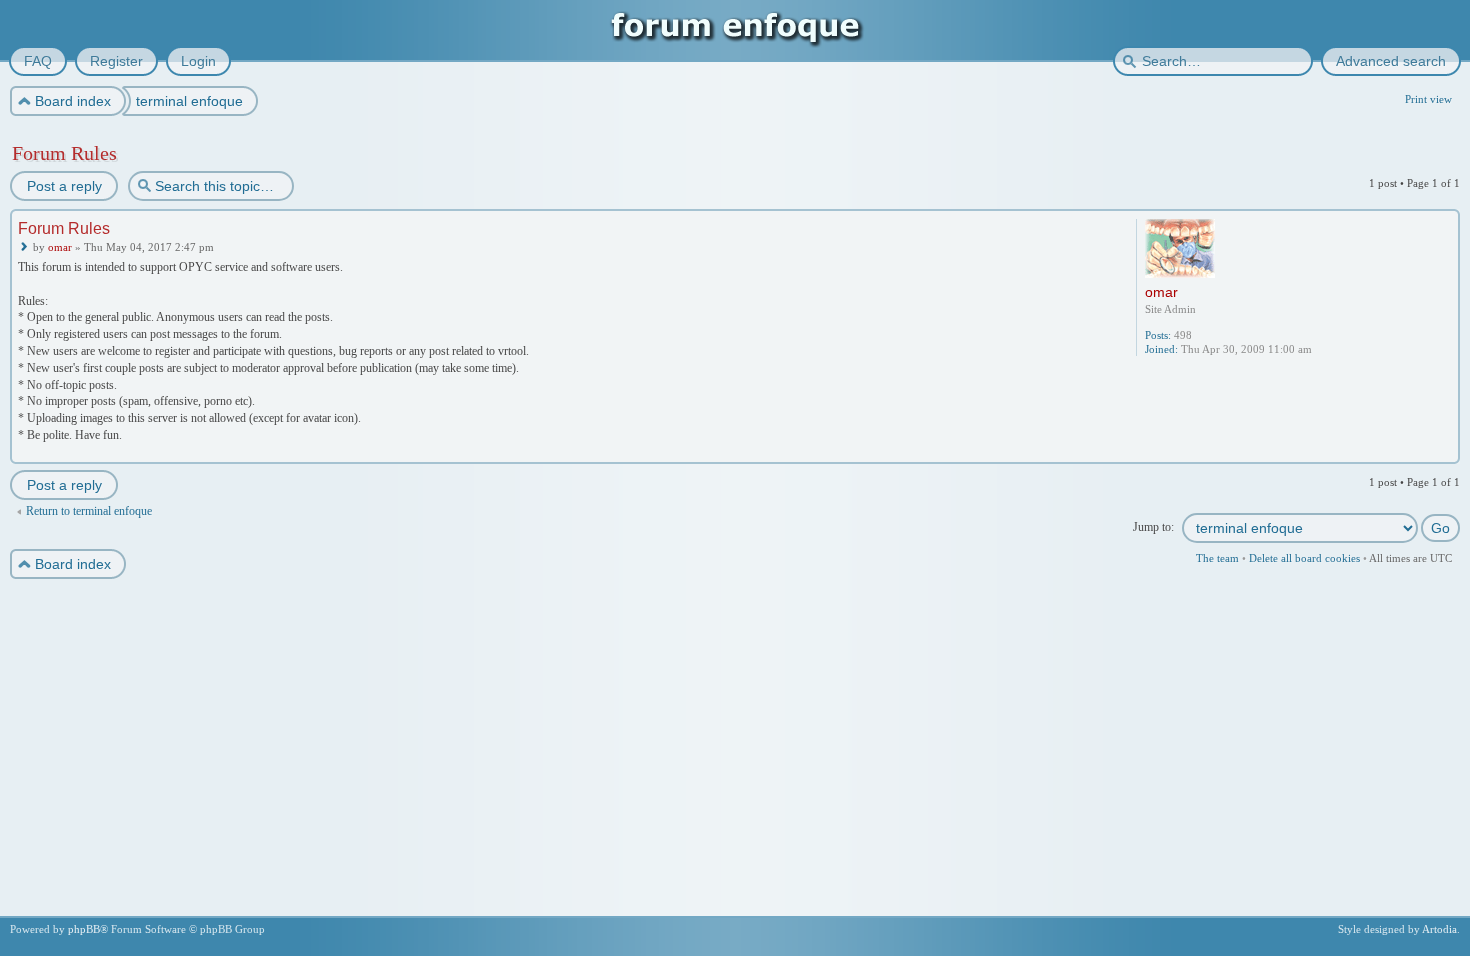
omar (60, 247)
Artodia (1439, 929)
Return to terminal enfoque (89, 511)
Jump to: (1153, 527)
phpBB (84, 929)
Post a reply (64, 186)
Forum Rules (64, 153)
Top (1446, 450)
